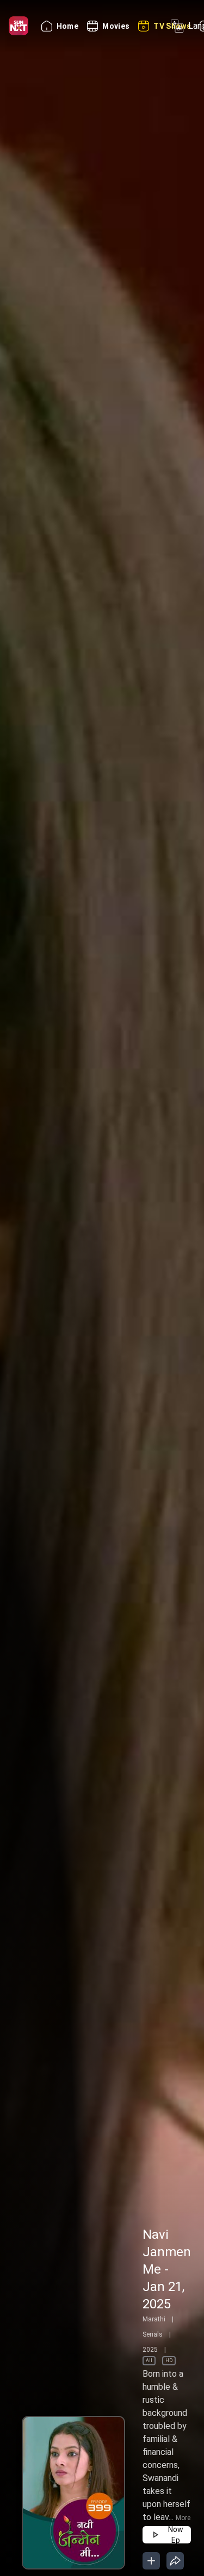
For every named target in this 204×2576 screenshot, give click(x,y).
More (183, 2518)
